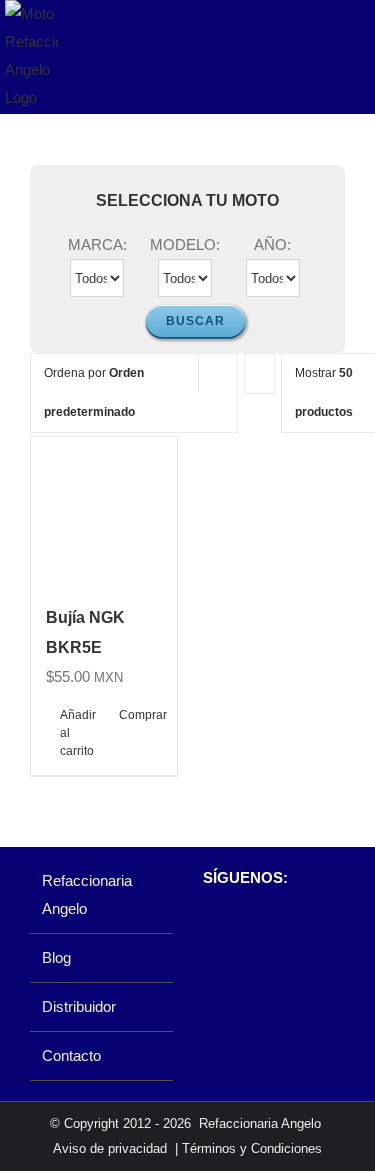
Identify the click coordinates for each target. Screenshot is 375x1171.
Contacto (71, 1055)
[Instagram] (246, 930)
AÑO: (272, 244)
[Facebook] (212, 930)
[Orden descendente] (259, 373)
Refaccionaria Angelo (87, 894)
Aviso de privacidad (110, 1148)
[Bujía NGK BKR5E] (104, 510)
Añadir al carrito (78, 733)
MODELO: (185, 244)
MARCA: (97, 244)
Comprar (140, 715)
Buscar (195, 321)
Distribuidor (79, 1006)
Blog (56, 957)
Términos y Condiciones (252, 1148)
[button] (54, 455)
